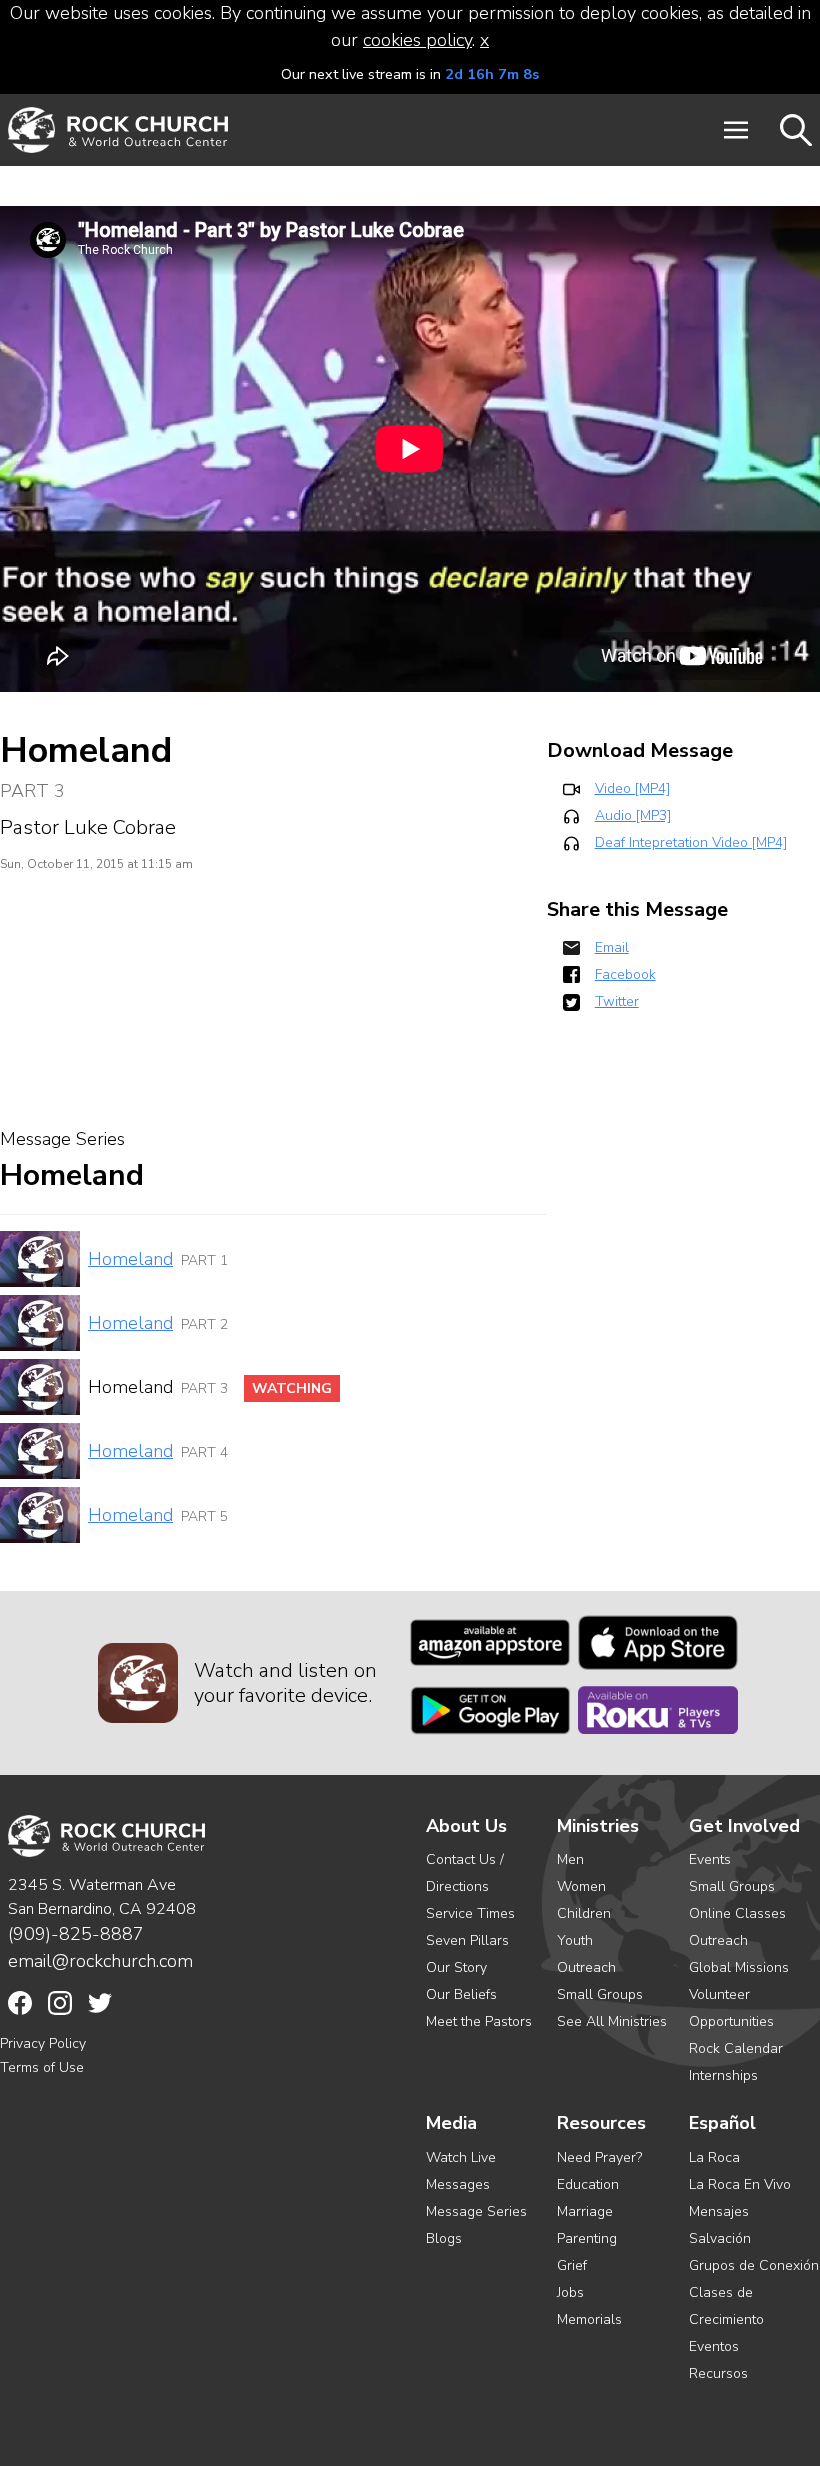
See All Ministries (612, 2021)
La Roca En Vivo (740, 2184)
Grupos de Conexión (754, 2265)
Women (581, 1886)
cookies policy (417, 40)
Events (710, 1859)
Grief (572, 2265)
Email (612, 947)
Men (570, 1859)
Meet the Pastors (479, 2021)
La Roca (714, 2157)
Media (451, 2123)
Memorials (589, 2319)
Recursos (718, 2373)
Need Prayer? (599, 2157)
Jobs (570, 2292)
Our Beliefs (461, 1994)
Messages (458, 2184)
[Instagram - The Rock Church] (60, 2003)
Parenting (587, 2238)
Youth (575, 1940)
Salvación (720, 2238)
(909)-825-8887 (76, 1934)
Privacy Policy (43, 2043)
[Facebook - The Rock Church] (20, 2003)
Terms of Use (42, 2067)
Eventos (714, 2346)
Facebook (625, 974)
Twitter (617, 1001)
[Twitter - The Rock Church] (100, 2003)
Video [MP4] (632, 788)
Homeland (130, 1259)
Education (588, 2184)
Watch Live (461, 2157)
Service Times (470, 1913)
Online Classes (737, 1913)
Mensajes (719, 2211)
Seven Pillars (467, 1940)
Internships (723, 2075)
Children (584, 1913)
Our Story (456, 1967)
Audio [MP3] (633, 815)
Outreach (586, 1967)
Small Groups (600, 1994)
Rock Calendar (736, 2048)
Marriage (585, 2211)
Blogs (444, 2238)
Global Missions (739, 1967)
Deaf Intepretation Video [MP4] (691, 842)
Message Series (476, 2211)
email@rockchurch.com (100, 1961)
